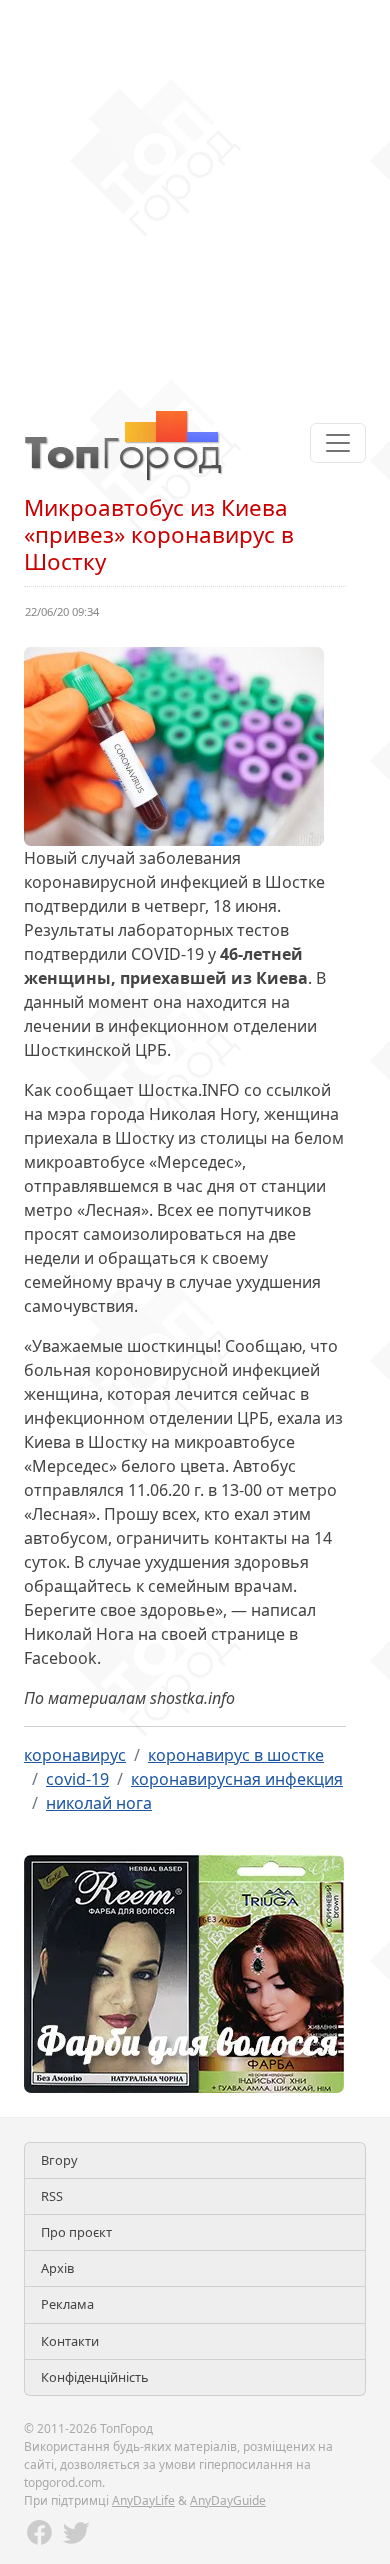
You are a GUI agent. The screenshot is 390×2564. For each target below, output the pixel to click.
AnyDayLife (143, 2500)
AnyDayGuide (228, 2500)
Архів (57, 2268)
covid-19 (77, 1779)
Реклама (67, 2304)
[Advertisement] (195, 195)
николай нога (99, 1803)
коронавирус (75, 1755)
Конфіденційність (95, 2377)
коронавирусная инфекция (237, 1779)
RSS (52, 2196)
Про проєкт (76, 2232)
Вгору (59, 2160)
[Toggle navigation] (338, 443)
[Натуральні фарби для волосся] (184, 1972)
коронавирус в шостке (236, 1755)
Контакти (70, 2341)
